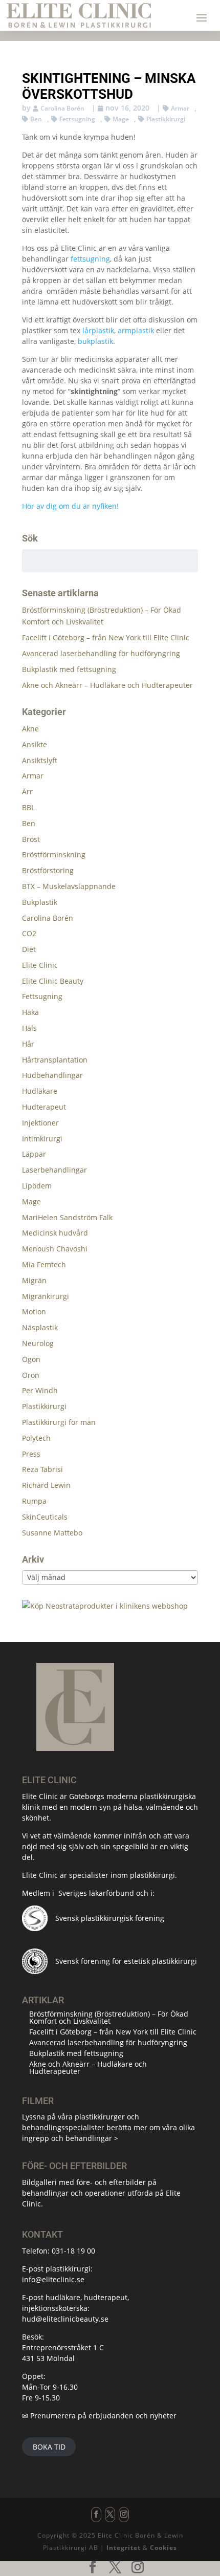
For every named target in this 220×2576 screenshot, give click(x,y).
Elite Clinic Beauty (53, 981)
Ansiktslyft (40, 760)
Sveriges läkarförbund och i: (106, 1893)
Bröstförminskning (54, 854)
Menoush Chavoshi (55, 1249)
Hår (28, 1044)
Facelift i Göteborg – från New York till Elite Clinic (106, 637)
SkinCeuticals (45, 1517)
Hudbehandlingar (52, 1075)
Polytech (36, 1438)
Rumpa (34, 1501)
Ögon (31, 1359)
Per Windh (40, 1390)
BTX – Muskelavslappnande (69, 886)
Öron (31, 1375)
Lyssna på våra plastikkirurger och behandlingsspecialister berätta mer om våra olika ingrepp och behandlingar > (108, 2127)
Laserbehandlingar (54, 1170)
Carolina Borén (62, 108)
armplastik (136, 330)
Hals (29, 1028)
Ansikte (35, 744)
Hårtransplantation (55, 1060)
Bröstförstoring (48, 870)
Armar (180, 108)
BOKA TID (49, 2447)
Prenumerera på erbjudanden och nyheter (103, 2416)
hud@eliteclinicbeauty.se (65, 2319)
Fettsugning (77, 119)
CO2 (29, 933)
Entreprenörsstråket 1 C (63, 2347)
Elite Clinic (40, 965)
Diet (29, 949)
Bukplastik (40, 902)
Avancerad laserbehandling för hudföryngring (101, 653)
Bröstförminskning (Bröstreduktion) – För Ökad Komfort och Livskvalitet (109, 2017)
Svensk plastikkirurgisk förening (110, 1918)
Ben (36, 119)
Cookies (163, 2548)
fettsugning (90, 259)
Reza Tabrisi (42, 1469)
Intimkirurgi (42, 1139)
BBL (28, 807)
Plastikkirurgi (166, 119)
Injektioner (40, 1123)
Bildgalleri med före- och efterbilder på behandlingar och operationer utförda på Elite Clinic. (101, 2193)
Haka (30, 1012)
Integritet (124, 2548)
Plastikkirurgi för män (59, 1422)
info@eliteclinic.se (53, 2279)
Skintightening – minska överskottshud (109, 86)
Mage (121, 119)
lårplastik (98, 330)
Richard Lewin (46, 1485)
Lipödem (37, 1186)
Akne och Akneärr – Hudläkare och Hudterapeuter (107, 685)
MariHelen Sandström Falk (67, 1217)
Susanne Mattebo (52, 1533)
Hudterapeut (44, 1107)
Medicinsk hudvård (55, 1233)
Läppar (34, 1154)
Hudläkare (40, 1091)
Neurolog (38, 1343)
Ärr (27, 792)
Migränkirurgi (46, 1296)
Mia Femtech (44, 1264)
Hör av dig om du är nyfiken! (70, 506)
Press (31, 1454)
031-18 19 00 (73, 2251)
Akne (30, 729)
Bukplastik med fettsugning (69, 669)
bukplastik (95, 341)
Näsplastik (40, 1327)
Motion (34, 1312)
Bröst (31, 839)
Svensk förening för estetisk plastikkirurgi (126, 1961)
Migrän (34, 1280)
